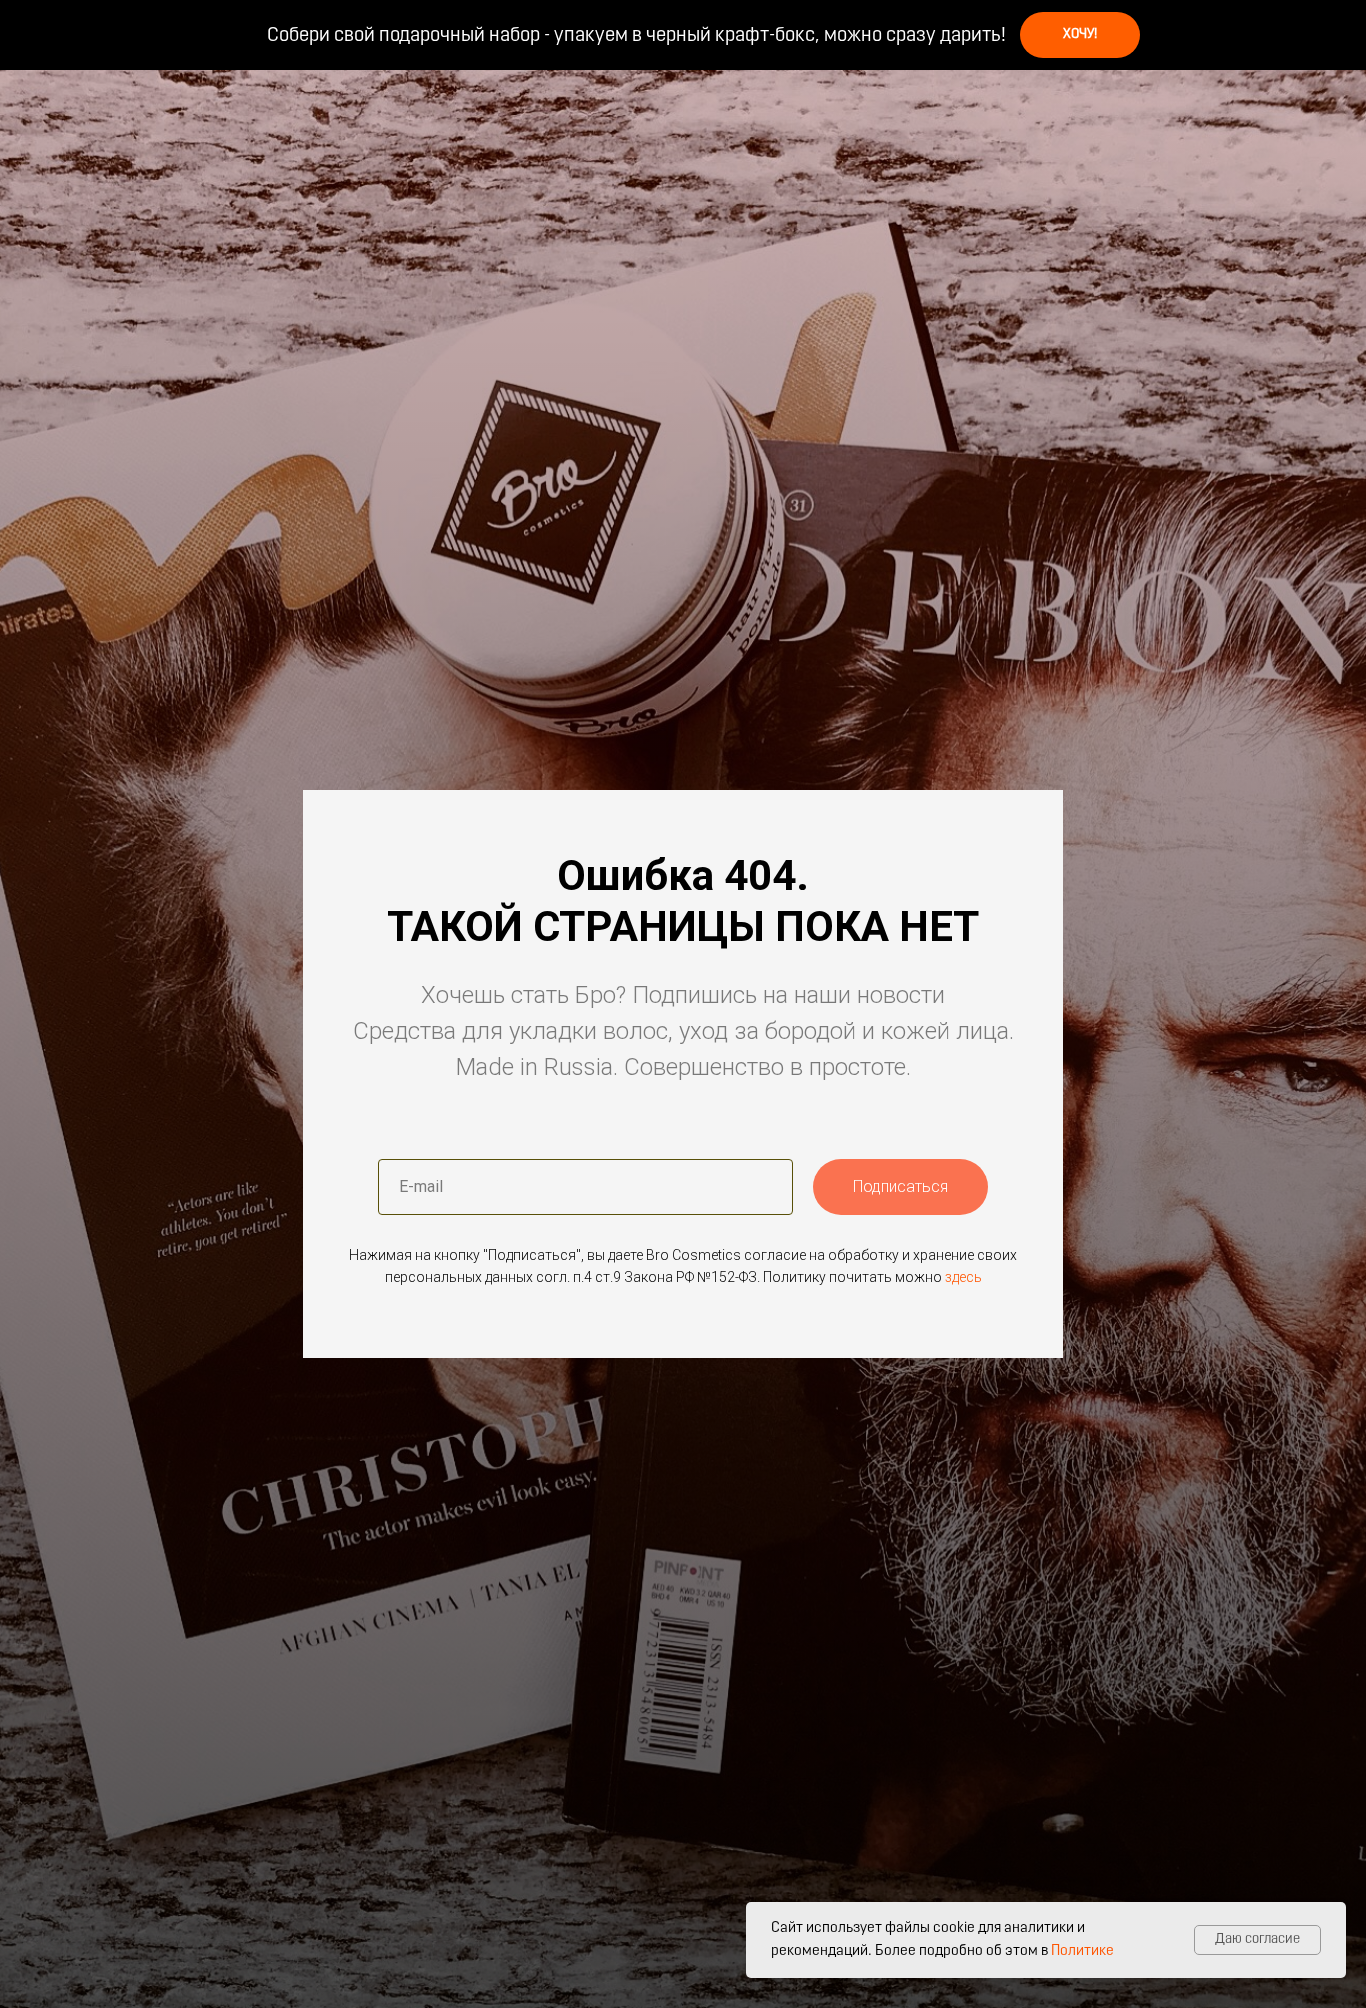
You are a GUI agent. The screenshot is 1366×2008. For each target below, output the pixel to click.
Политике (1082, 1951)
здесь (963, 1277)
